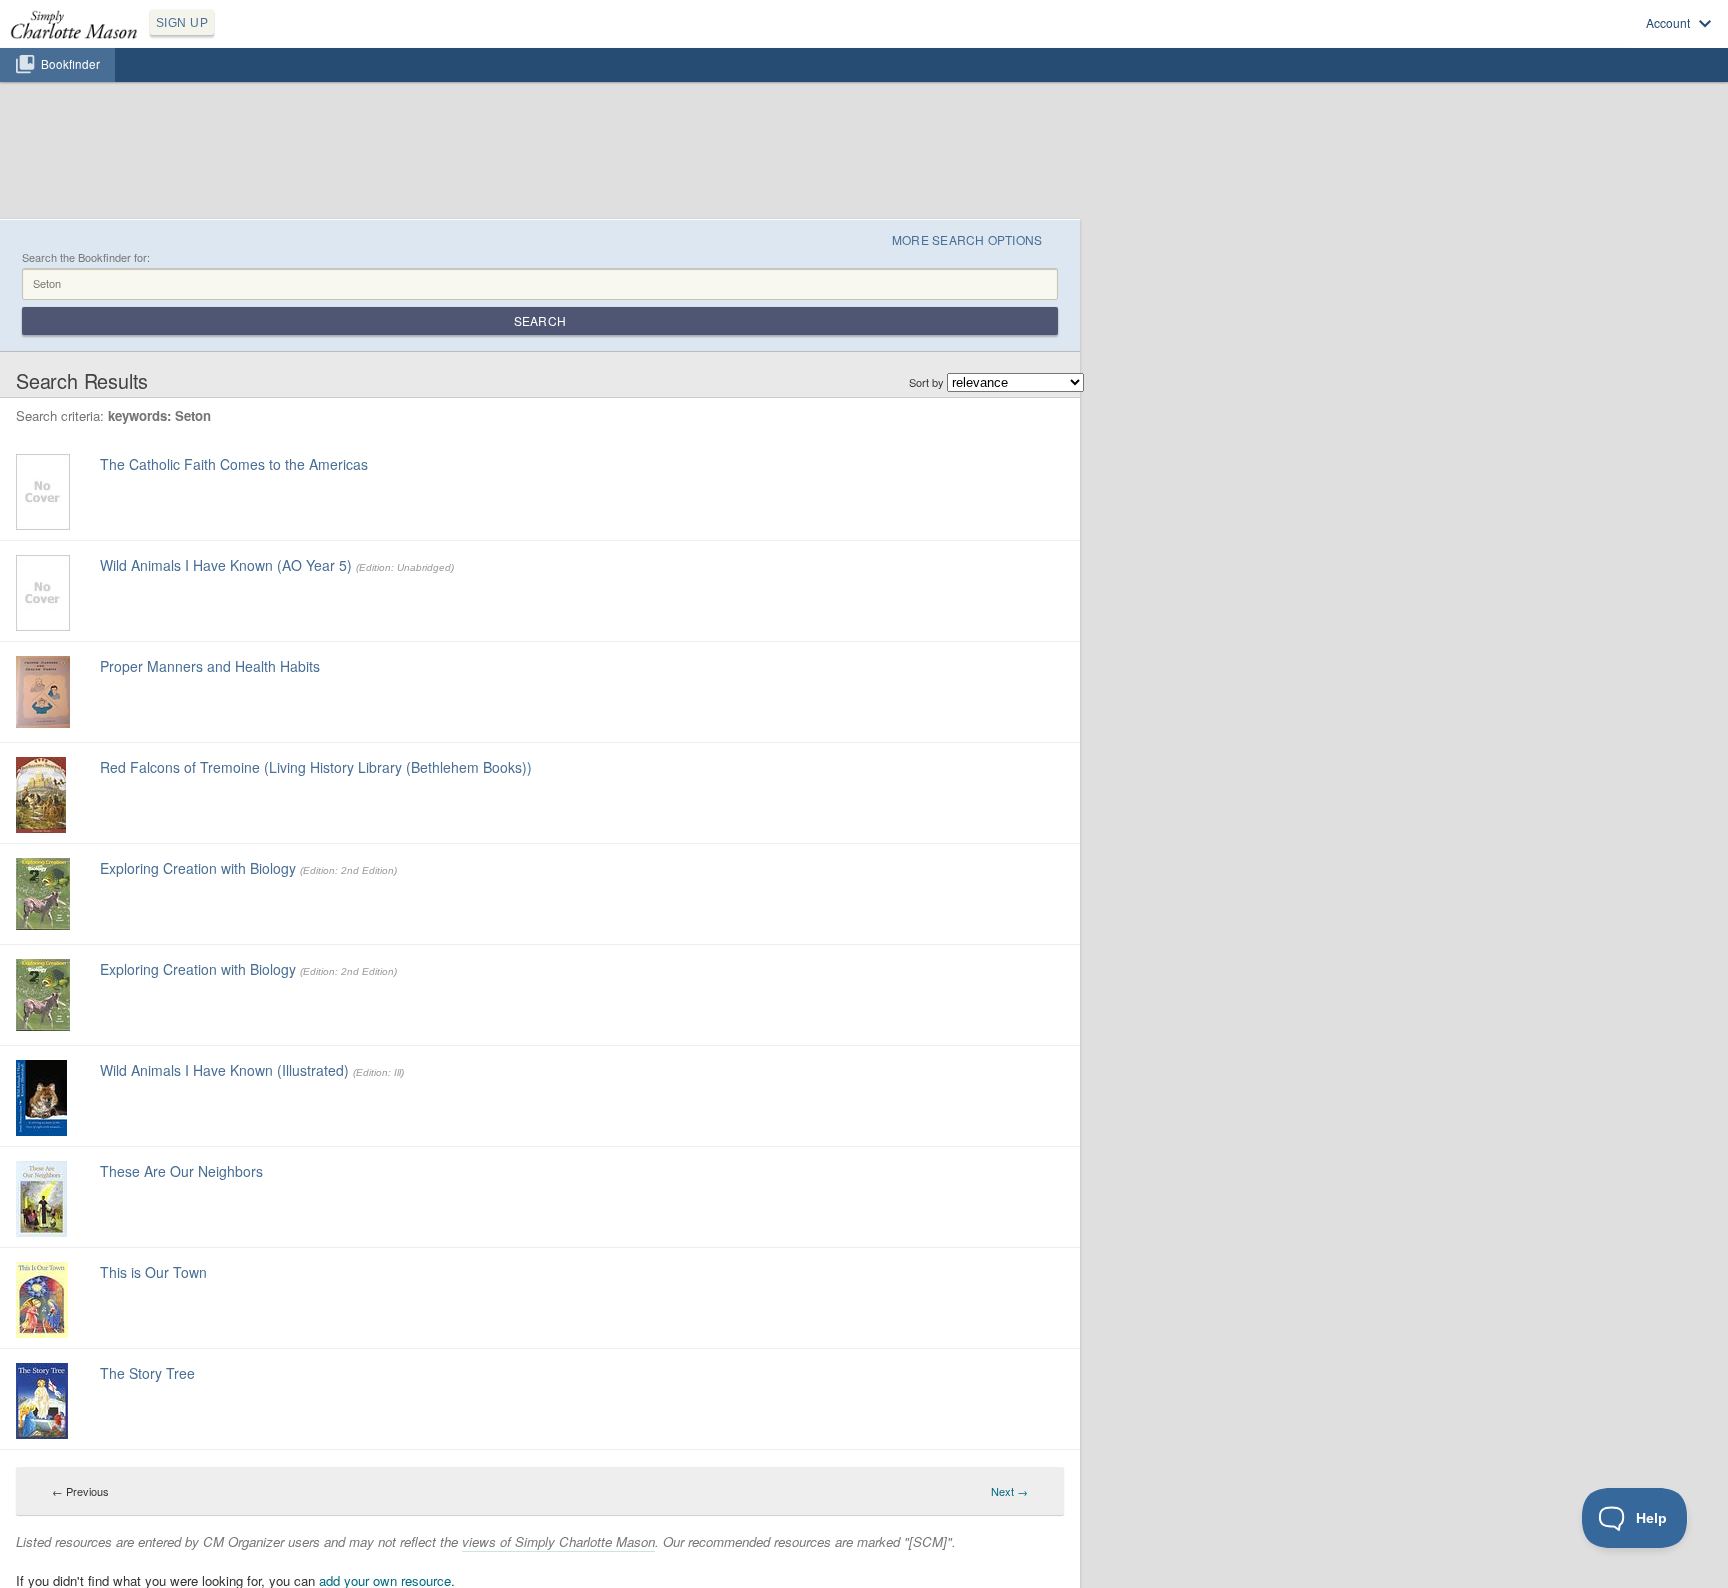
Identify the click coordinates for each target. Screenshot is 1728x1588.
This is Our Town (153, 1272)
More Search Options (967, 239)
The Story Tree (147, 1373)
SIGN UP (182, 23)
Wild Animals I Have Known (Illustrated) (224, 1070)
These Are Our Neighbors (181, 1171)
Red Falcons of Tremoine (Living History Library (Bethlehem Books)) (316, 767)
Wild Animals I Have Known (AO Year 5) (226, 565)
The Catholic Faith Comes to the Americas (234, 464)
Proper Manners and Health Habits (210, 666)
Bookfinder (70, 64)
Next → (1009, 1491)
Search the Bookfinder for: (86, 257)
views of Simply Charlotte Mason (558, 1541)
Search (540, 320)
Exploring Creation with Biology (198, 868)
